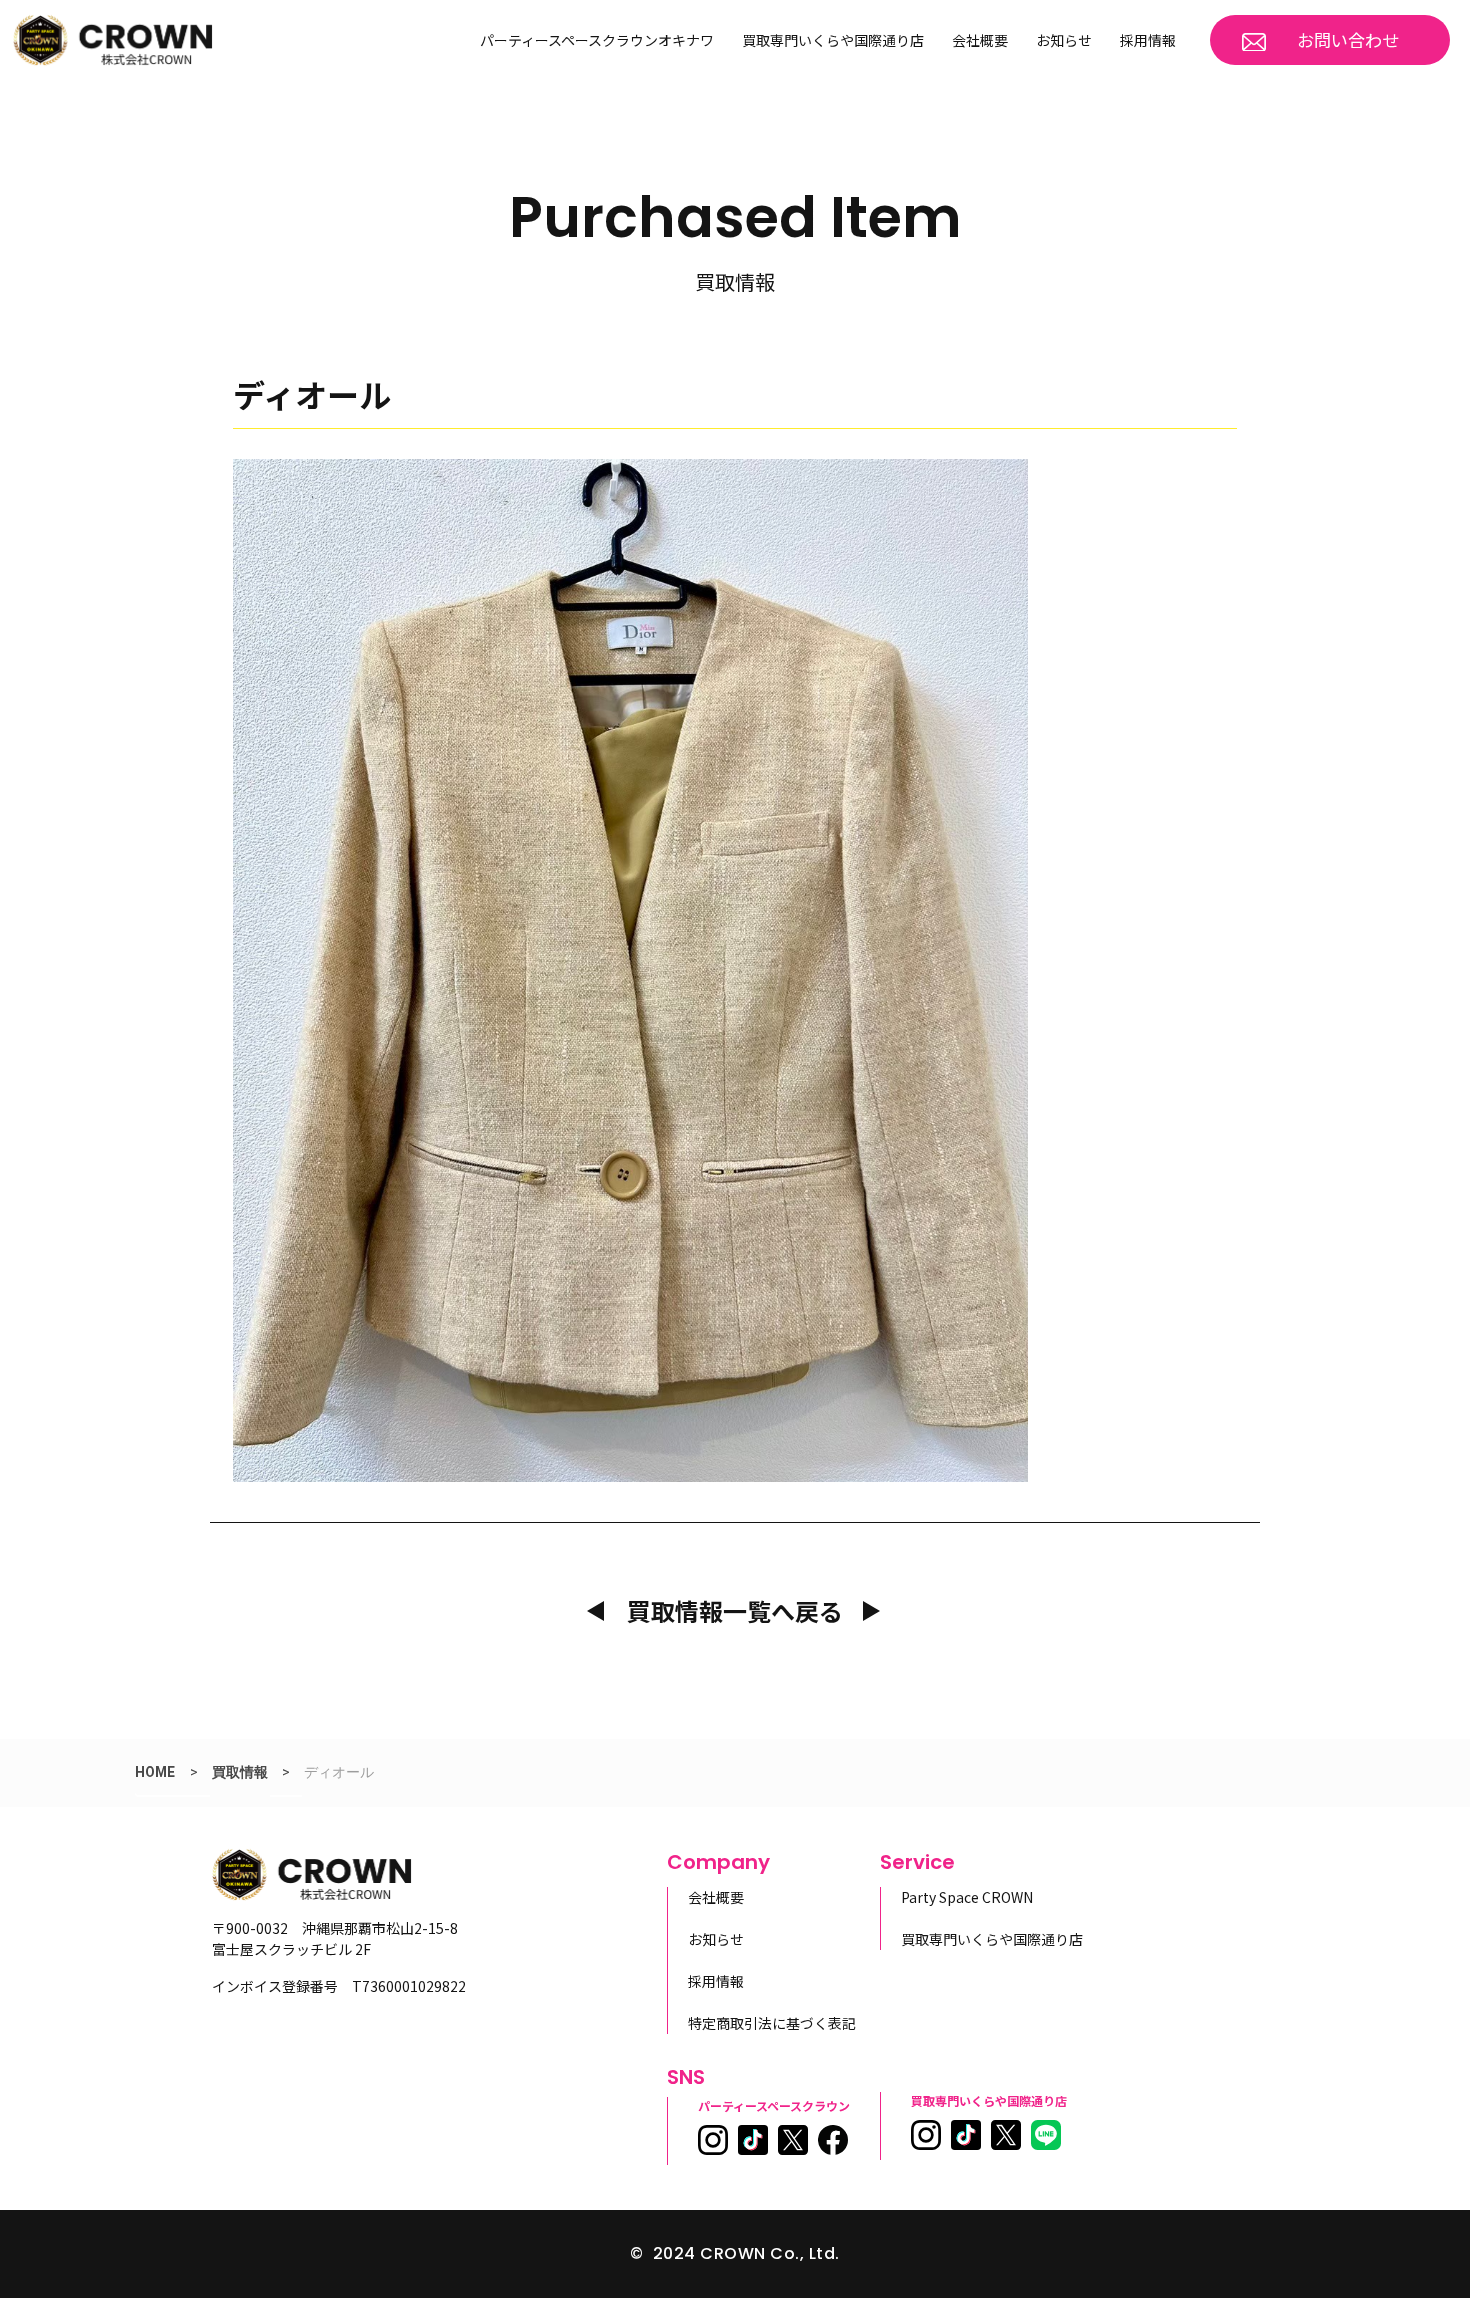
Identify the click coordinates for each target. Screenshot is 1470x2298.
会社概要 (980, 40)
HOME (155, 1772)
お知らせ (1064, 40)
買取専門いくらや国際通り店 (833, 40)
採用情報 (1148, 40)
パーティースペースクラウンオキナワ (597, 40)
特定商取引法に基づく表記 (772, 2023)
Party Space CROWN (967, 1897)
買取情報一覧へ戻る (735, 1610)
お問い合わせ (1348, 39)
